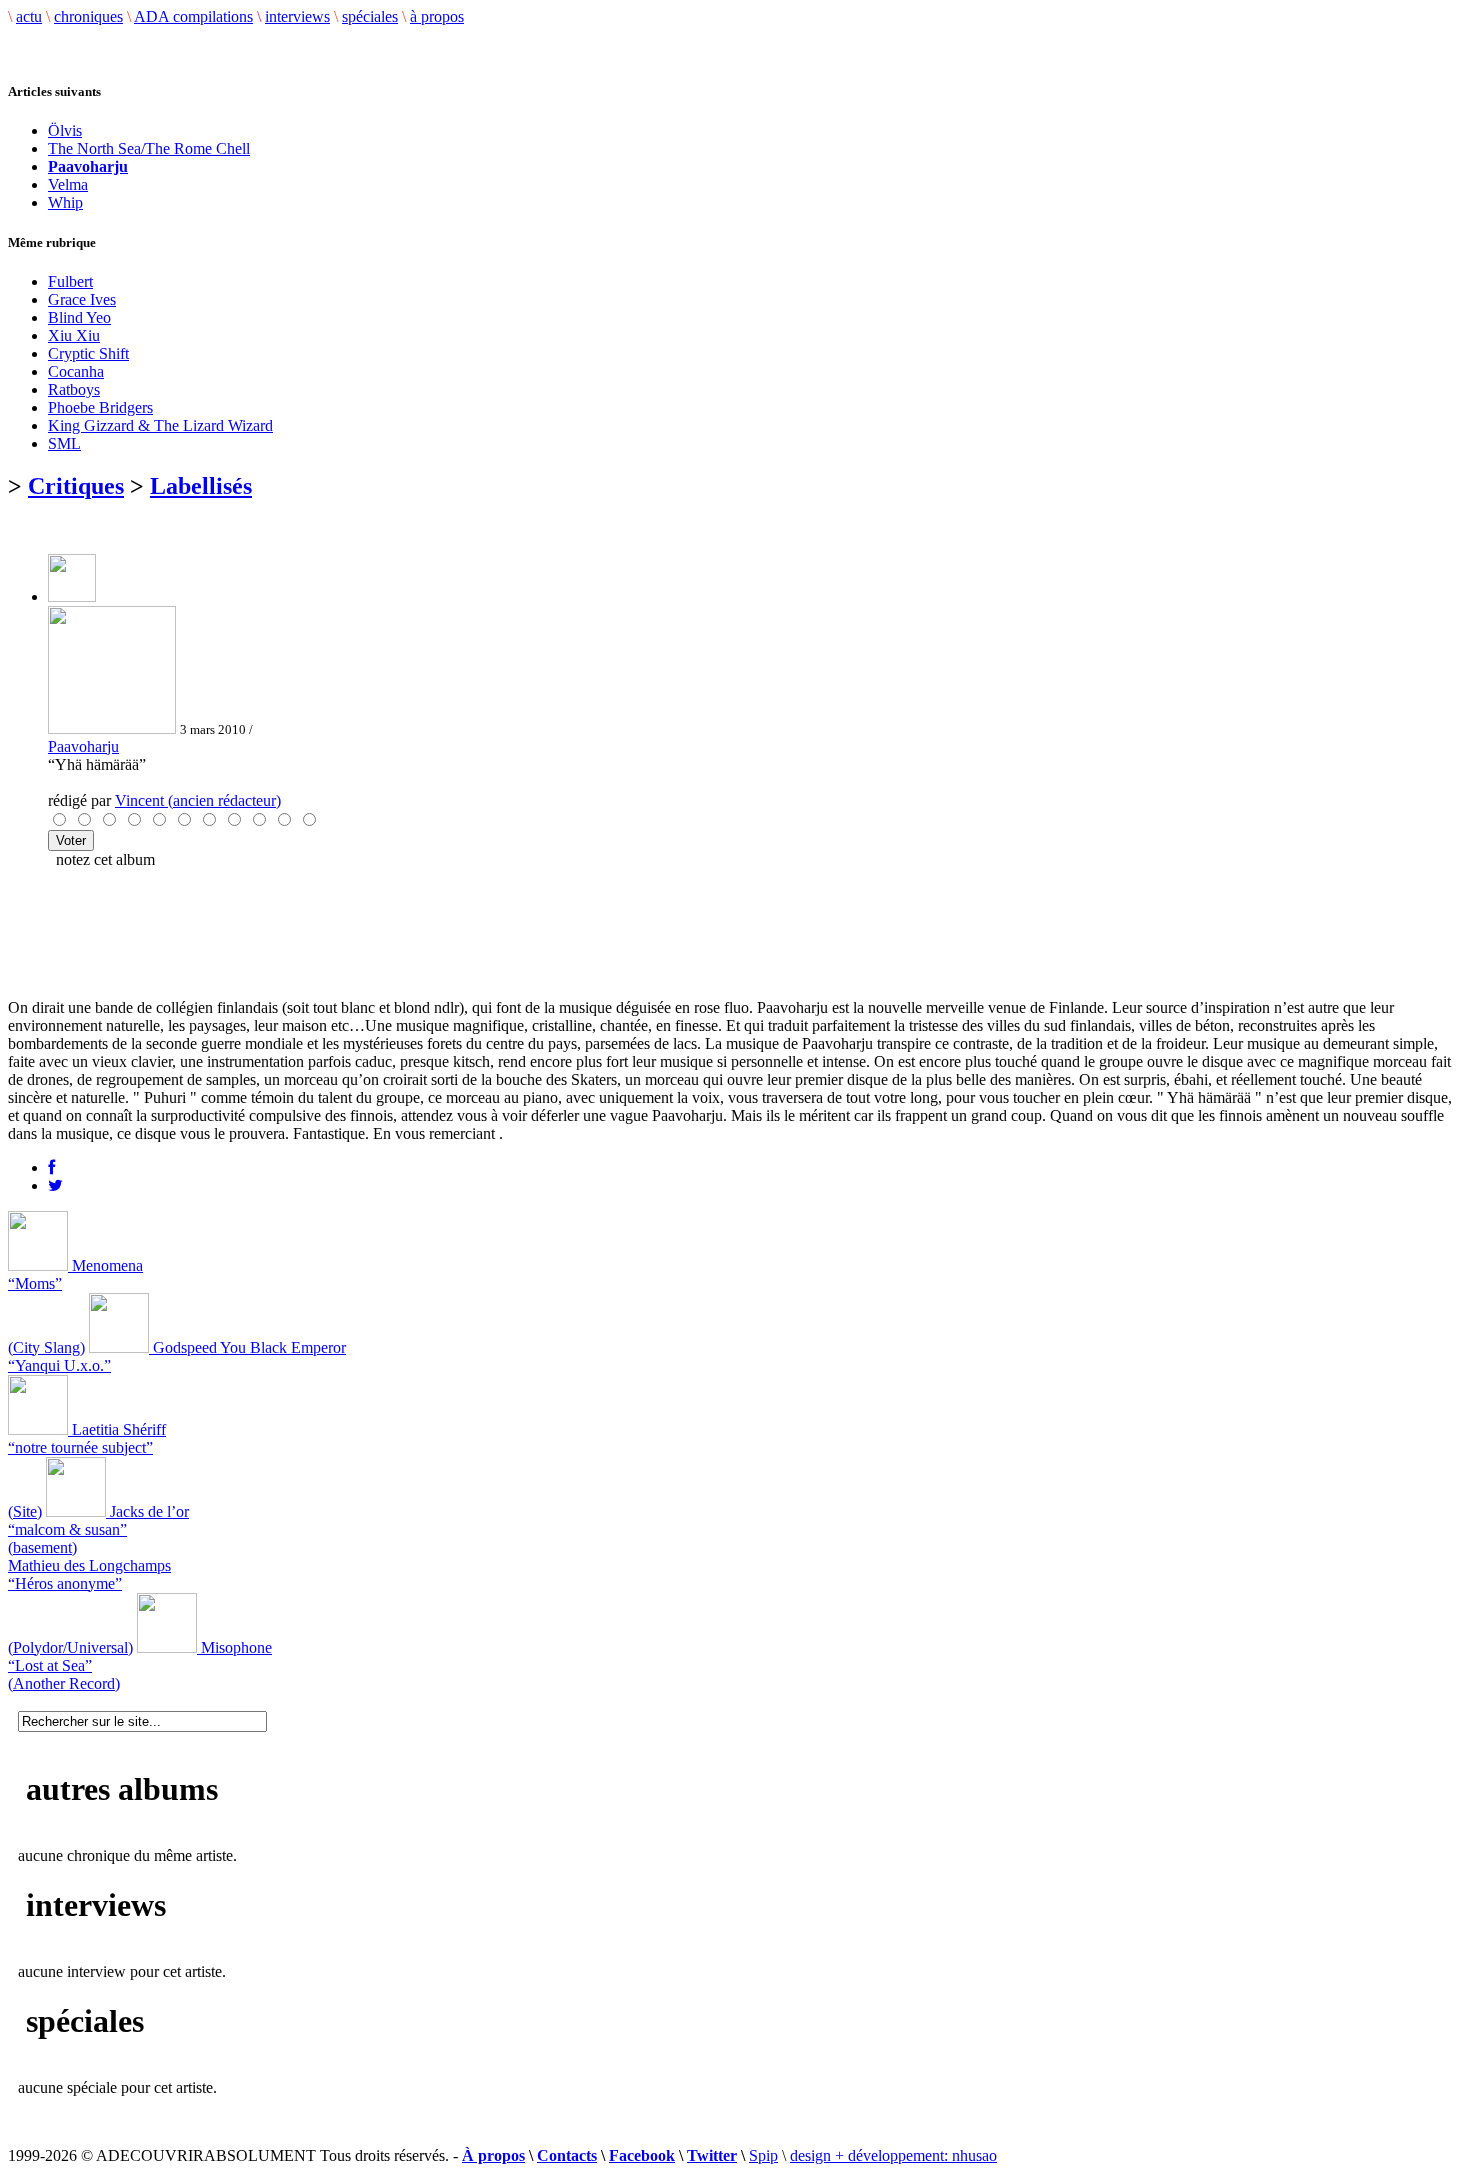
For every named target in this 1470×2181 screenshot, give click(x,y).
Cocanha (76, 371)
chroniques (88, 16)
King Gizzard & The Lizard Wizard (160, 425)
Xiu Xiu (74, 335)
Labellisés (201, 486)
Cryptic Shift (88, 353)
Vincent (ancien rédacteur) (198, 800)
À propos (493, 2155)
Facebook (642, 2155)
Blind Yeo (79, 317)
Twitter (712, 2155)
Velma (68, 184)
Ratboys (74, 389)
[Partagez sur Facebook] (51, 1167)
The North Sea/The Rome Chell (149, 148)
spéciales (370, 16)
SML (64, 443)
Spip (763, 2155)
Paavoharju (83, 746)
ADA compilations (193, 16)
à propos (437, 16)
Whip (65, 202)
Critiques (76, 486)
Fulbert (70, 281)
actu (29, 16)
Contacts (567, 2155)
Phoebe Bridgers (100, 407)
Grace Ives (82, 299)
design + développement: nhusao (893, 2155)
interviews (297, 16)
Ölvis (65, 130)
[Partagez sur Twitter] (55, 1185)
